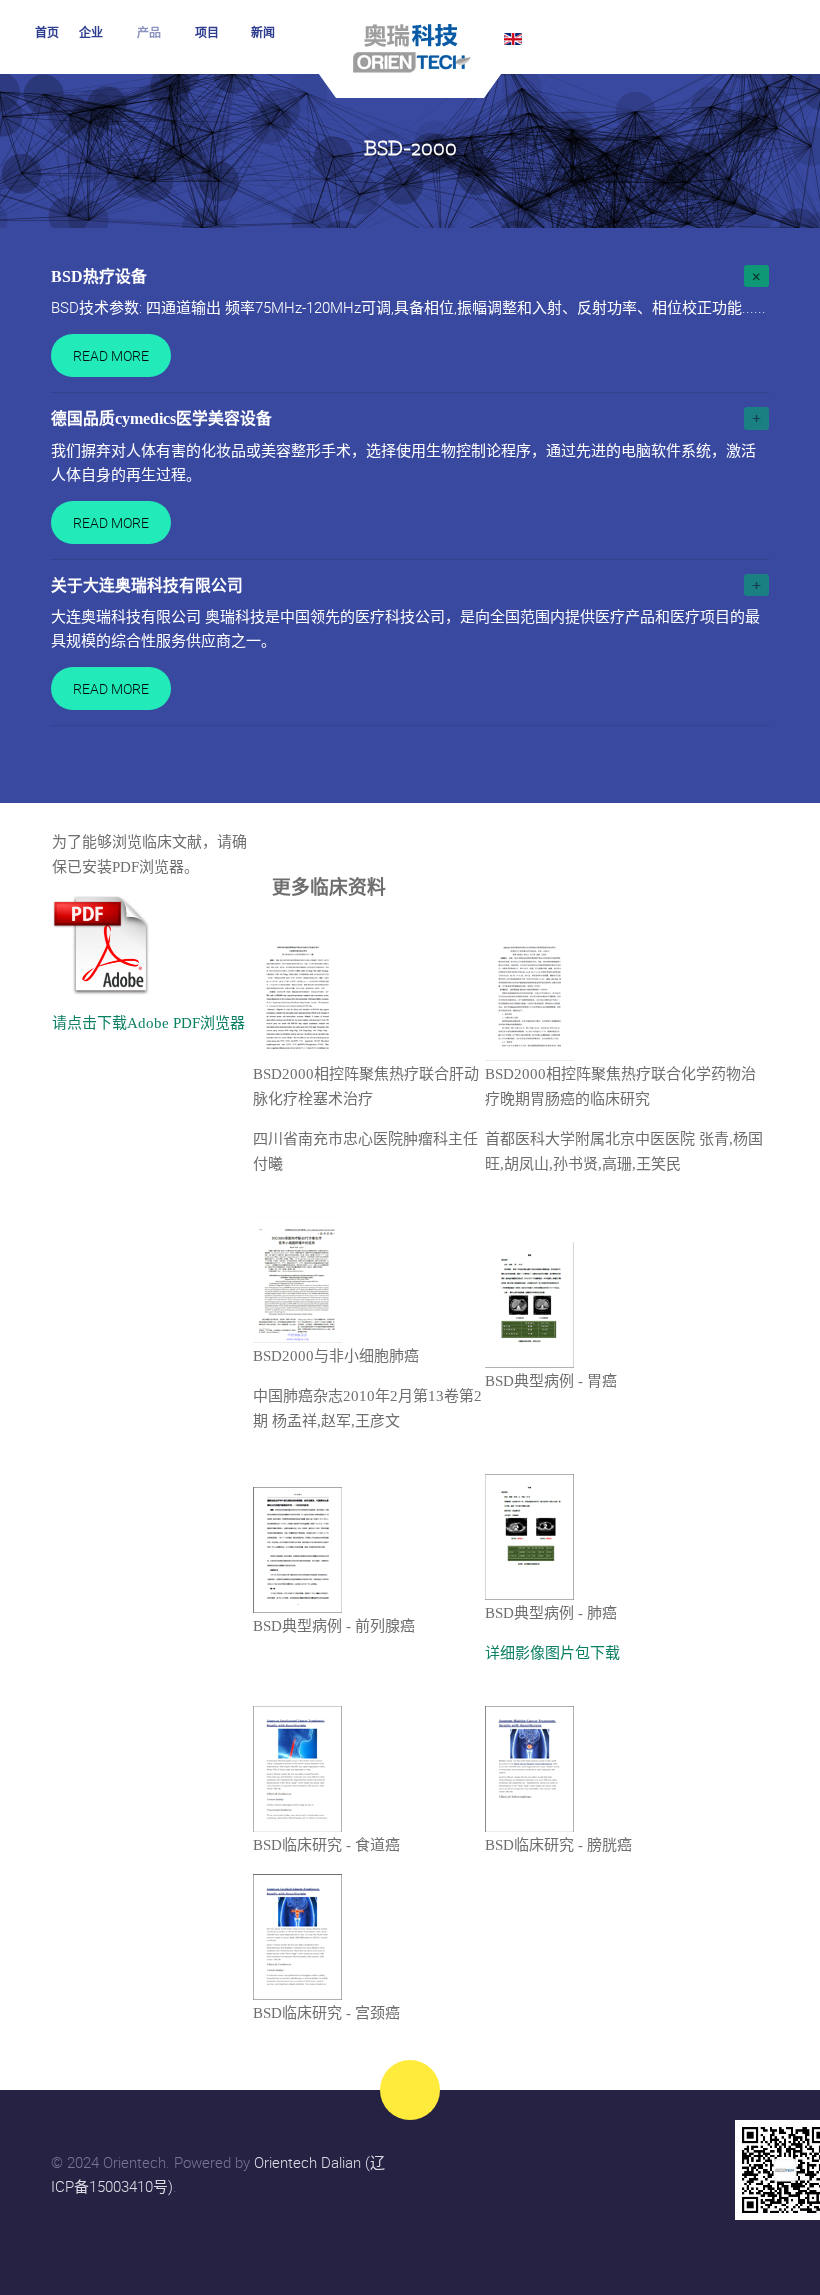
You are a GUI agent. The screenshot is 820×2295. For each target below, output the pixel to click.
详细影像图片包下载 (552, 1653)
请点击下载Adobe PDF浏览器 (148, 1023)
